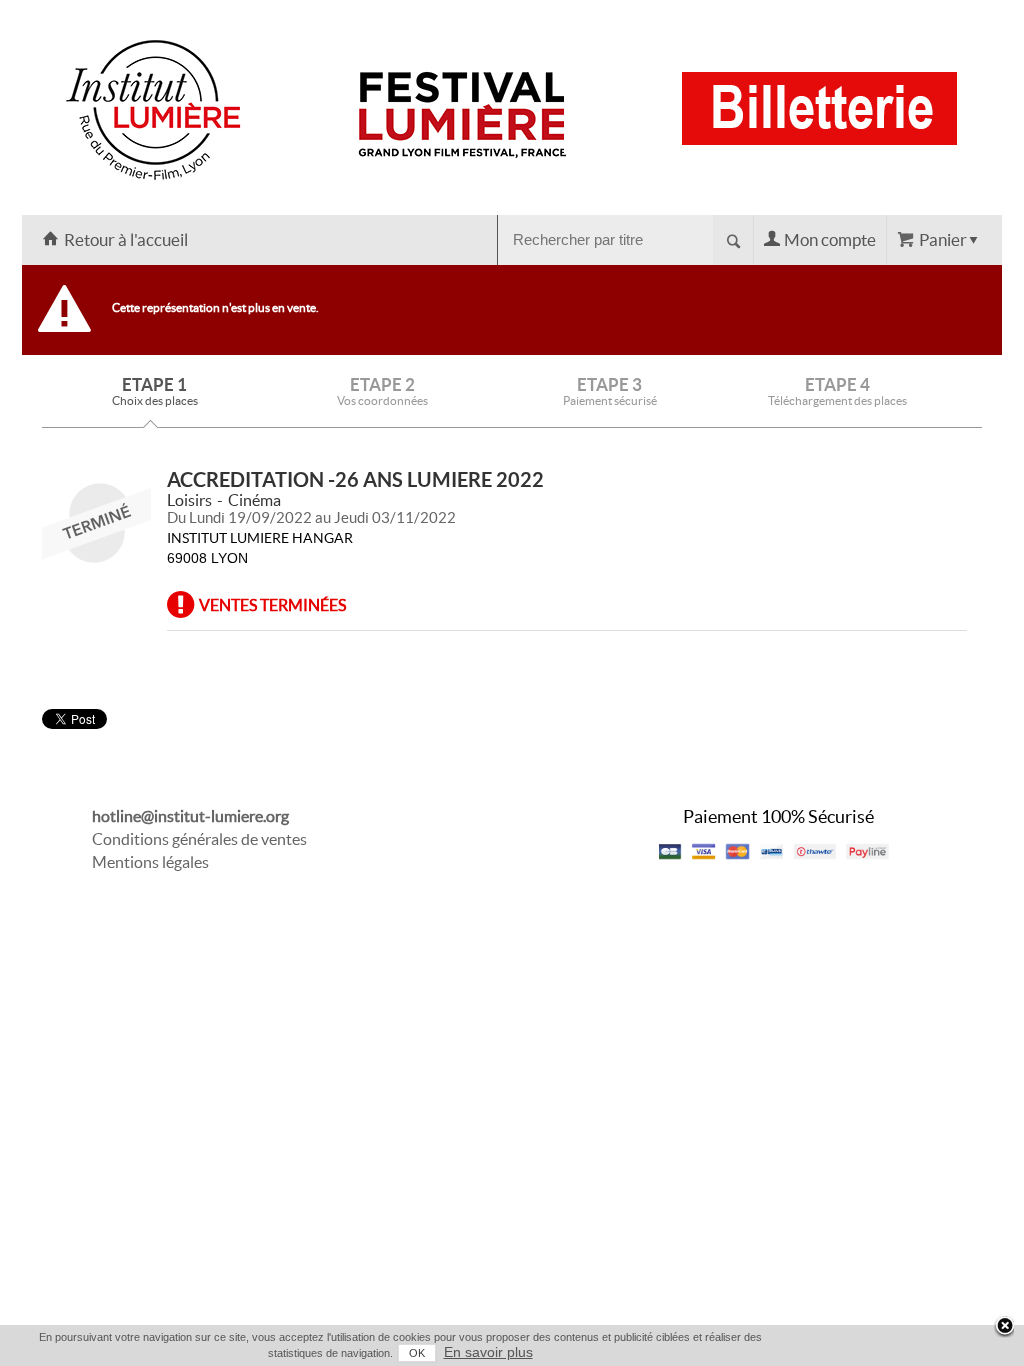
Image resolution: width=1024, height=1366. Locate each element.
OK (417, 1353)
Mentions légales (150, 862)
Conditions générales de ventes (199, 839)
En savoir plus (488, 1352)
